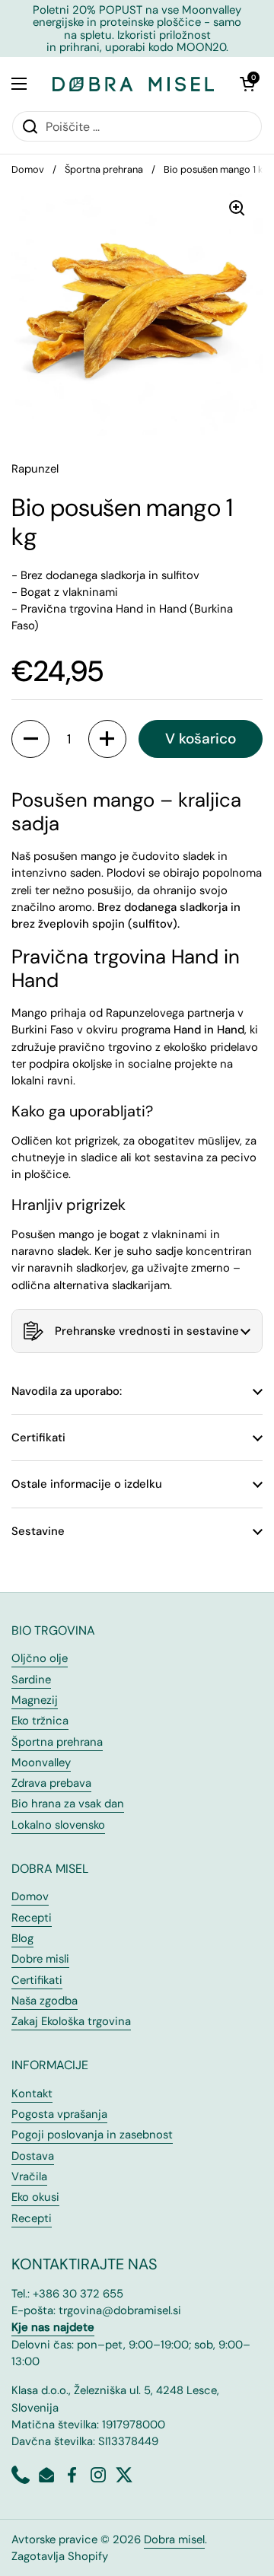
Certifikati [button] (38, 1438)
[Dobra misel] (133, 84)
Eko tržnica (40, 1721)
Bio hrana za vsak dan (68, 1804)
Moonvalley (41, 1762)
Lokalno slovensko (58, 1825)
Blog (22, 1938)
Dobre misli (40, 1959)
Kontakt (32, 2094)
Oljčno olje (40, 1658)
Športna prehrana (104, 169)
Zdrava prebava (51, 1783)
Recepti (32, 1918)
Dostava (33, 2156)
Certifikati (37, 1980)
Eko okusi (35, 2197)
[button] (247, 84)
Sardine (31, 1680)
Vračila (29, 2176)
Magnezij (35, 1700)
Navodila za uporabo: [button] (67, 1391)
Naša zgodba (45, 2001)
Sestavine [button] (38, 1531)
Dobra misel (174, 2539)
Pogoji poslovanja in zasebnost (92, 2135)
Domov (28, 169)
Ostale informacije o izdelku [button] (87, 1484)
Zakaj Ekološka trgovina (71, 2021)
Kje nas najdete (53, 2327)
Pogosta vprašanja (59, 2114)
